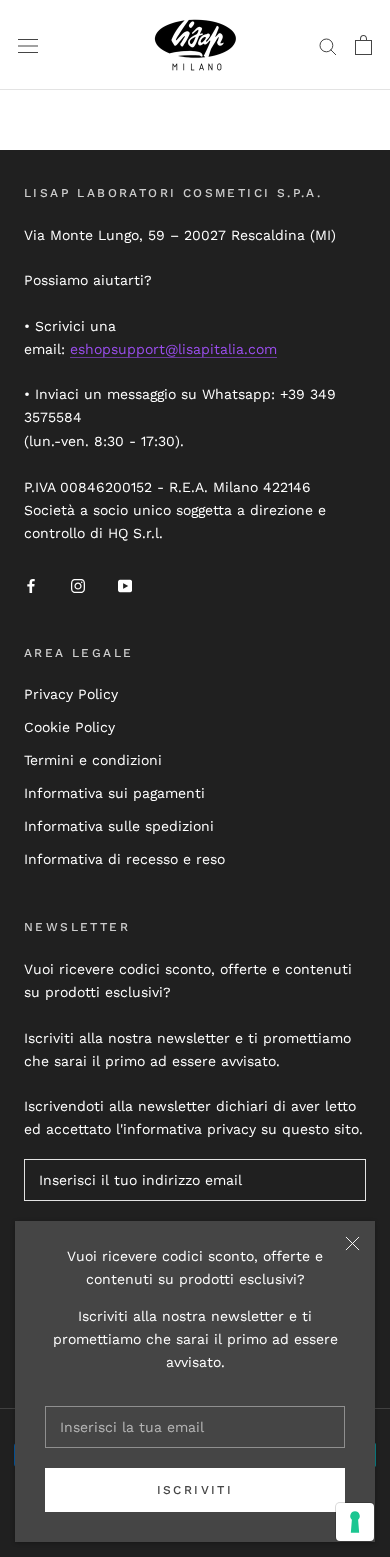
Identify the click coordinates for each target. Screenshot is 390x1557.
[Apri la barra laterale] (28, 45)
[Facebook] (31, 584)
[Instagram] (78, 584)
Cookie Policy (69, 727)
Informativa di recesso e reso (124, 859)
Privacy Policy (71, 694)
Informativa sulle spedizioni (119, 826)
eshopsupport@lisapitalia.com (173, 349)
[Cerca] (328, 45)
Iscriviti (195, 1490)
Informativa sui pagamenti (114, 793)
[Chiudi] (352, 1243)
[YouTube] (125, 584)
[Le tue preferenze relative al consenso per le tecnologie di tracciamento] (355, 1522)
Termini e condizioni (93, 760)
